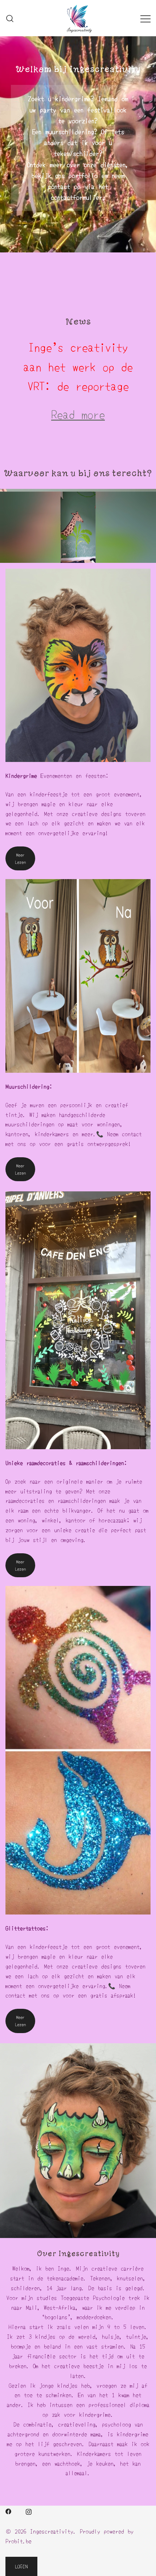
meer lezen (20, 858)
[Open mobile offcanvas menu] (145, 18)
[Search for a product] (10, 18)
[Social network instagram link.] (29, 2510)
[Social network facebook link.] (8, 2510)
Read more (78, 414)
